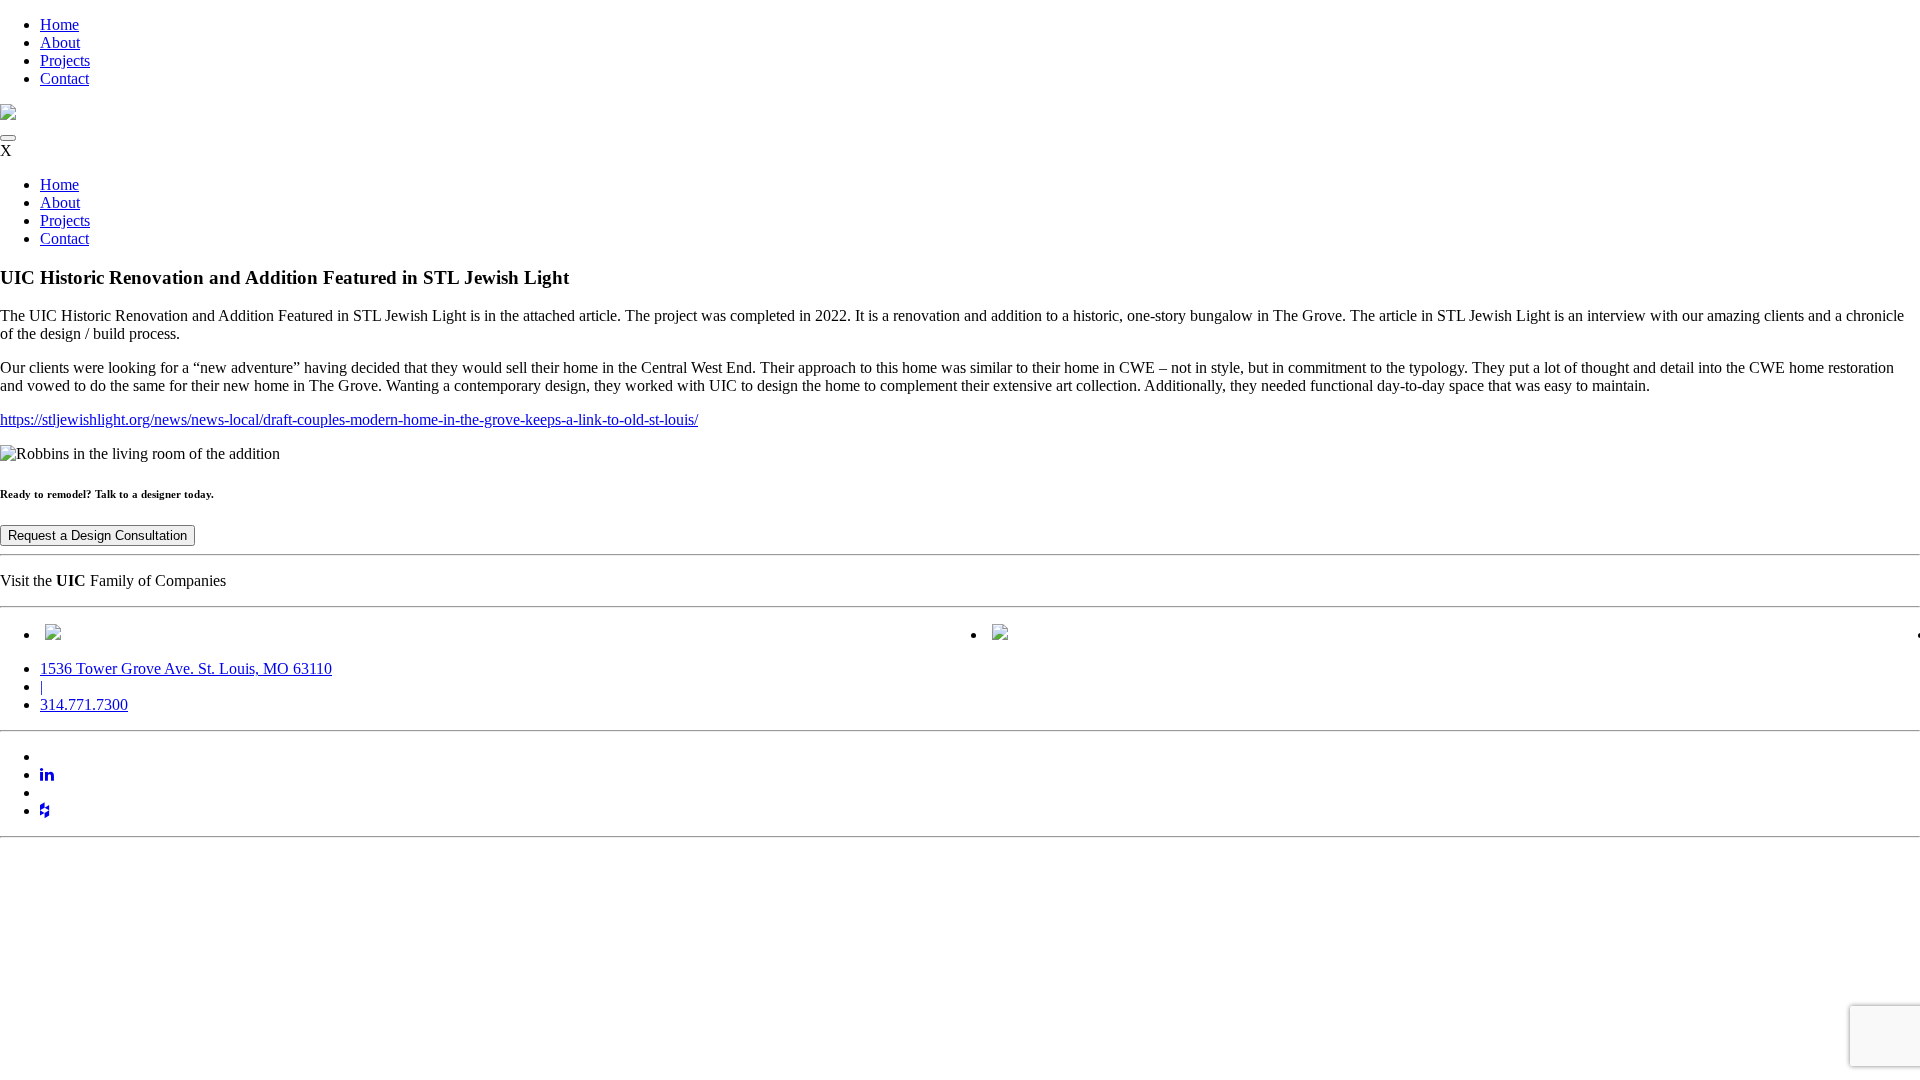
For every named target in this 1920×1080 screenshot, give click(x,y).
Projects (65, 60)
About (60, 42)
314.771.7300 (84, 704)
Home (59, 24)
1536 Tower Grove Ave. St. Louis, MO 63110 (186, 668)
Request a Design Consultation (97, 535)
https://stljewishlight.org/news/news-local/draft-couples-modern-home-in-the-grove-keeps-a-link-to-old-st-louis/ (349, 419)
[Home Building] (1000, 634)
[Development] (53, 634)
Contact (64, 78)
